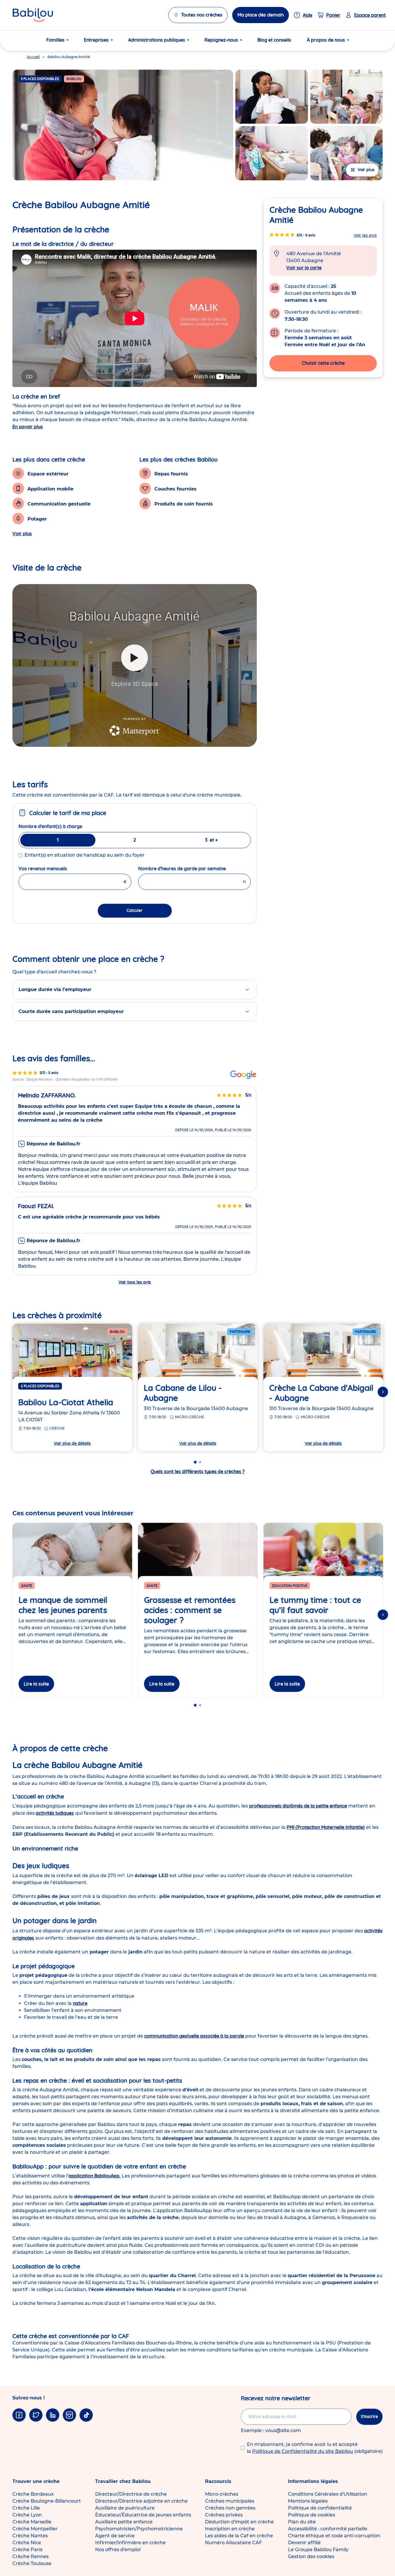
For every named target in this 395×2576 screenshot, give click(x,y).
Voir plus (22, 534)
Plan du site (302, 2522)
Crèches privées (224, 2515)
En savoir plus (28, 427)
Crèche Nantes (30, 2536)
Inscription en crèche (230, 2529)
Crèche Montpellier (35, 2529)
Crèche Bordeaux (33, 2494)
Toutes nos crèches (202, 15)
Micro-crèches (222, 2494)
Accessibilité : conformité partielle (328, 2529)
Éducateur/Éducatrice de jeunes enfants (143, 2515)
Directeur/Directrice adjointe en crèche (141, 2501)
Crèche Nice (27, 2543)
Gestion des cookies (311, 2556)
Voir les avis (365, 235)
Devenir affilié (304, 2543)
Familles (55, 40)
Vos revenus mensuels (57, 868)
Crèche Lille (26, 2508)
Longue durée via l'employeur (55, 989)
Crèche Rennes (31, 2556)
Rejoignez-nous (221, 40)
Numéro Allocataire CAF (234, 2543)
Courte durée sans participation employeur (71, 1011)
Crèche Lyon (27, 2515)
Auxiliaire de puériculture (125, 2508)
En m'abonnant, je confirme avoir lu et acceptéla (315, 2448)
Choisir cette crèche (323, 363)
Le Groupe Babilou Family (318, 2550)
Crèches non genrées (230, 2508)
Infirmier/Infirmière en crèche (130, 2543)
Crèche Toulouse (32, 2563)
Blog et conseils (274, 40)
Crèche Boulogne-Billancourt (47, 2501)
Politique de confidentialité (320, 2508)
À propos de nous (326, 40)
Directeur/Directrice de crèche (131, 2494)
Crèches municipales (230, 2501)
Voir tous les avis (135, 1282)
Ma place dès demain (261, 15)
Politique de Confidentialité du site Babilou (303, 2451)
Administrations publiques (157, 40)
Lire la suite (36, 1684)
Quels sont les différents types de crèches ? (198, 1471)
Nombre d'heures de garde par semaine (195, 868)
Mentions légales (308, 2501)
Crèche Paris (27, 2550)
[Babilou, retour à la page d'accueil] (33, 15)
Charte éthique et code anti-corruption (334, 2536)
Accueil (33, 57)
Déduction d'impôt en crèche (239, 2522)
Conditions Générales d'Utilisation (328, 2494)
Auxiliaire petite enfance (124, 2522)
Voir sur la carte (304, 268)
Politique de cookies (312, 2515)
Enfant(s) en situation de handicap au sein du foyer (85, 855)
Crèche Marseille (32, 2522)
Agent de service (115, 2536)
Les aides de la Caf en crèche (239, 2536)
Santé (27, 1586)
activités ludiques (55, 1813)
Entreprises (96, 40)
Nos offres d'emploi (118, 2550)
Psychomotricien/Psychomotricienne (139, 2529)
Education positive (290, 1586)
